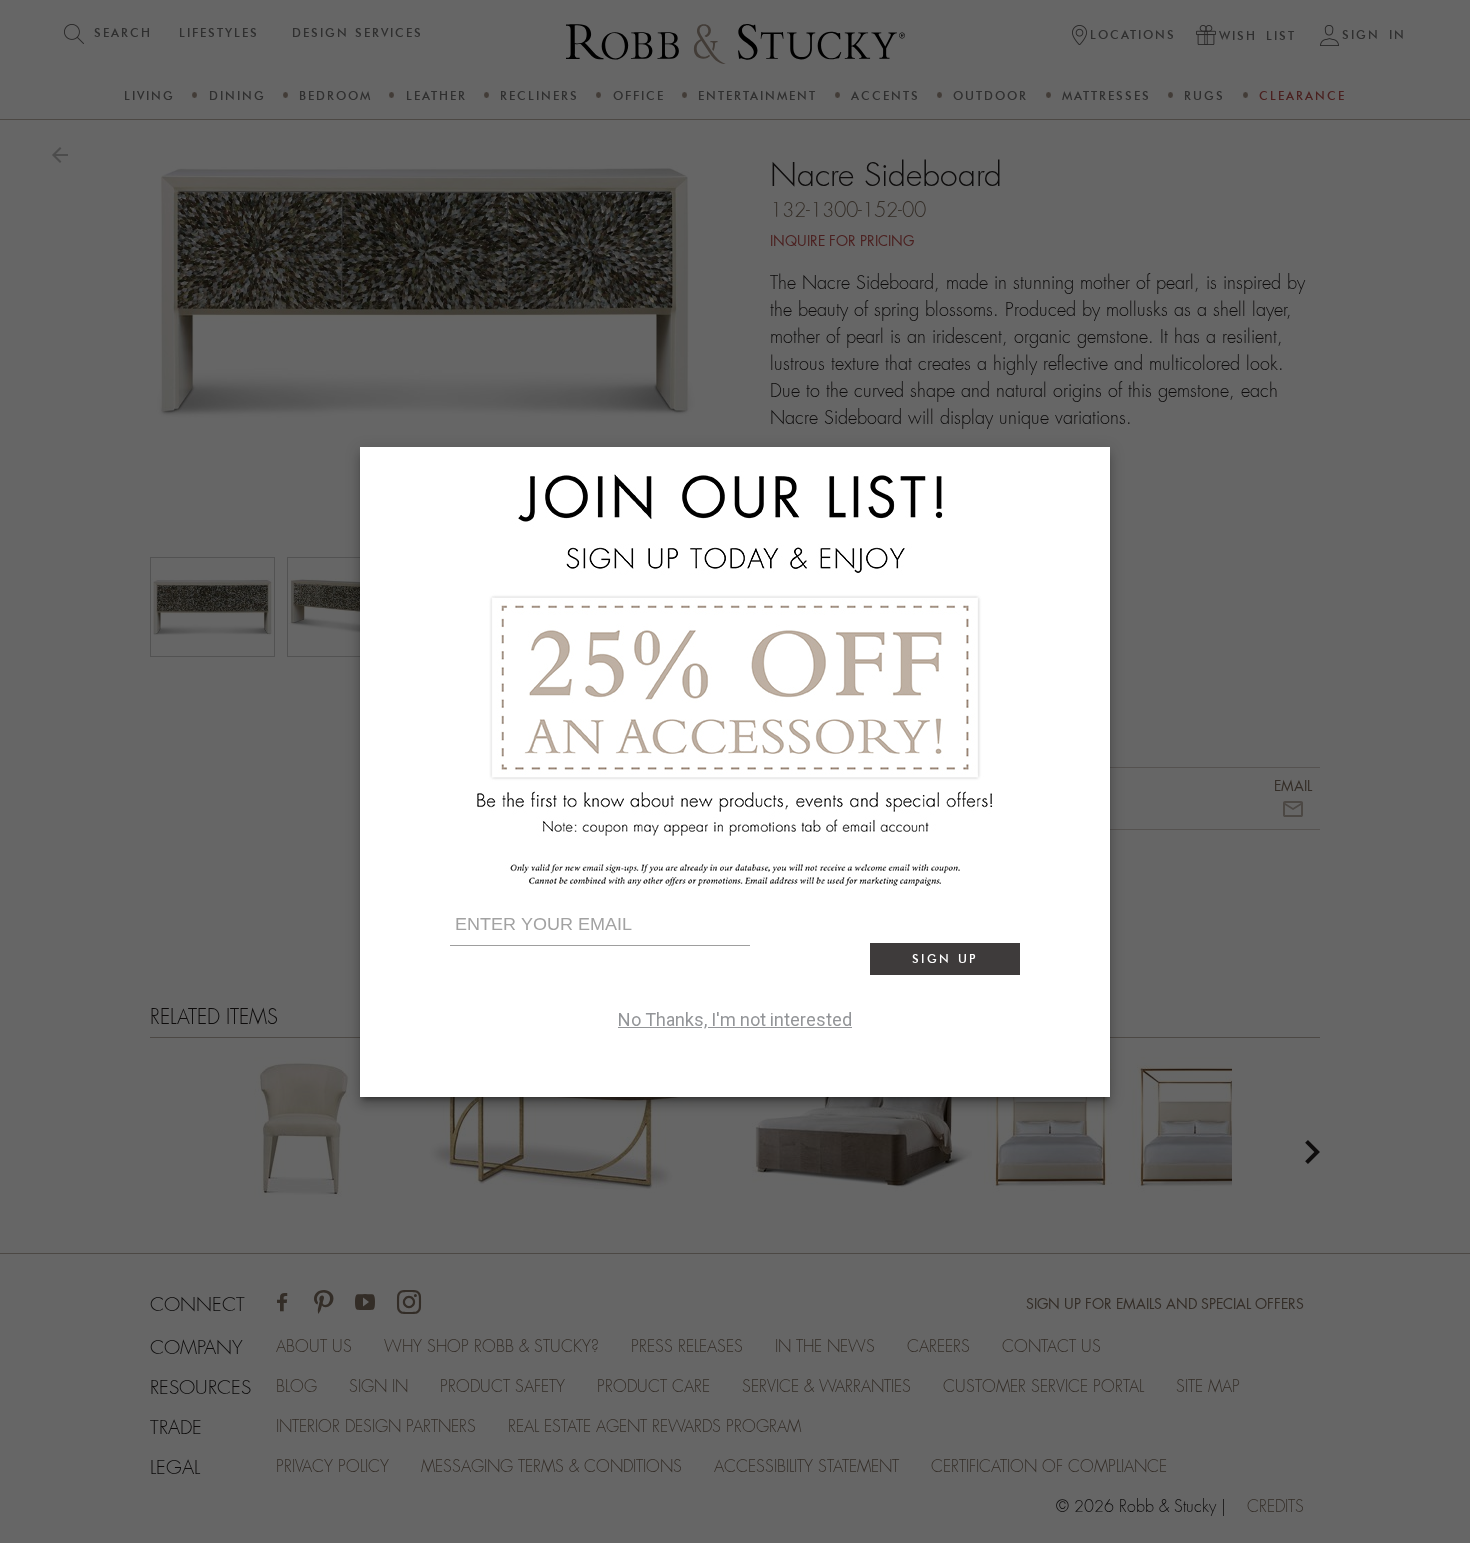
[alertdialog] (735, 772)
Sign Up (945, 958)
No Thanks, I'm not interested (735, 1019)
